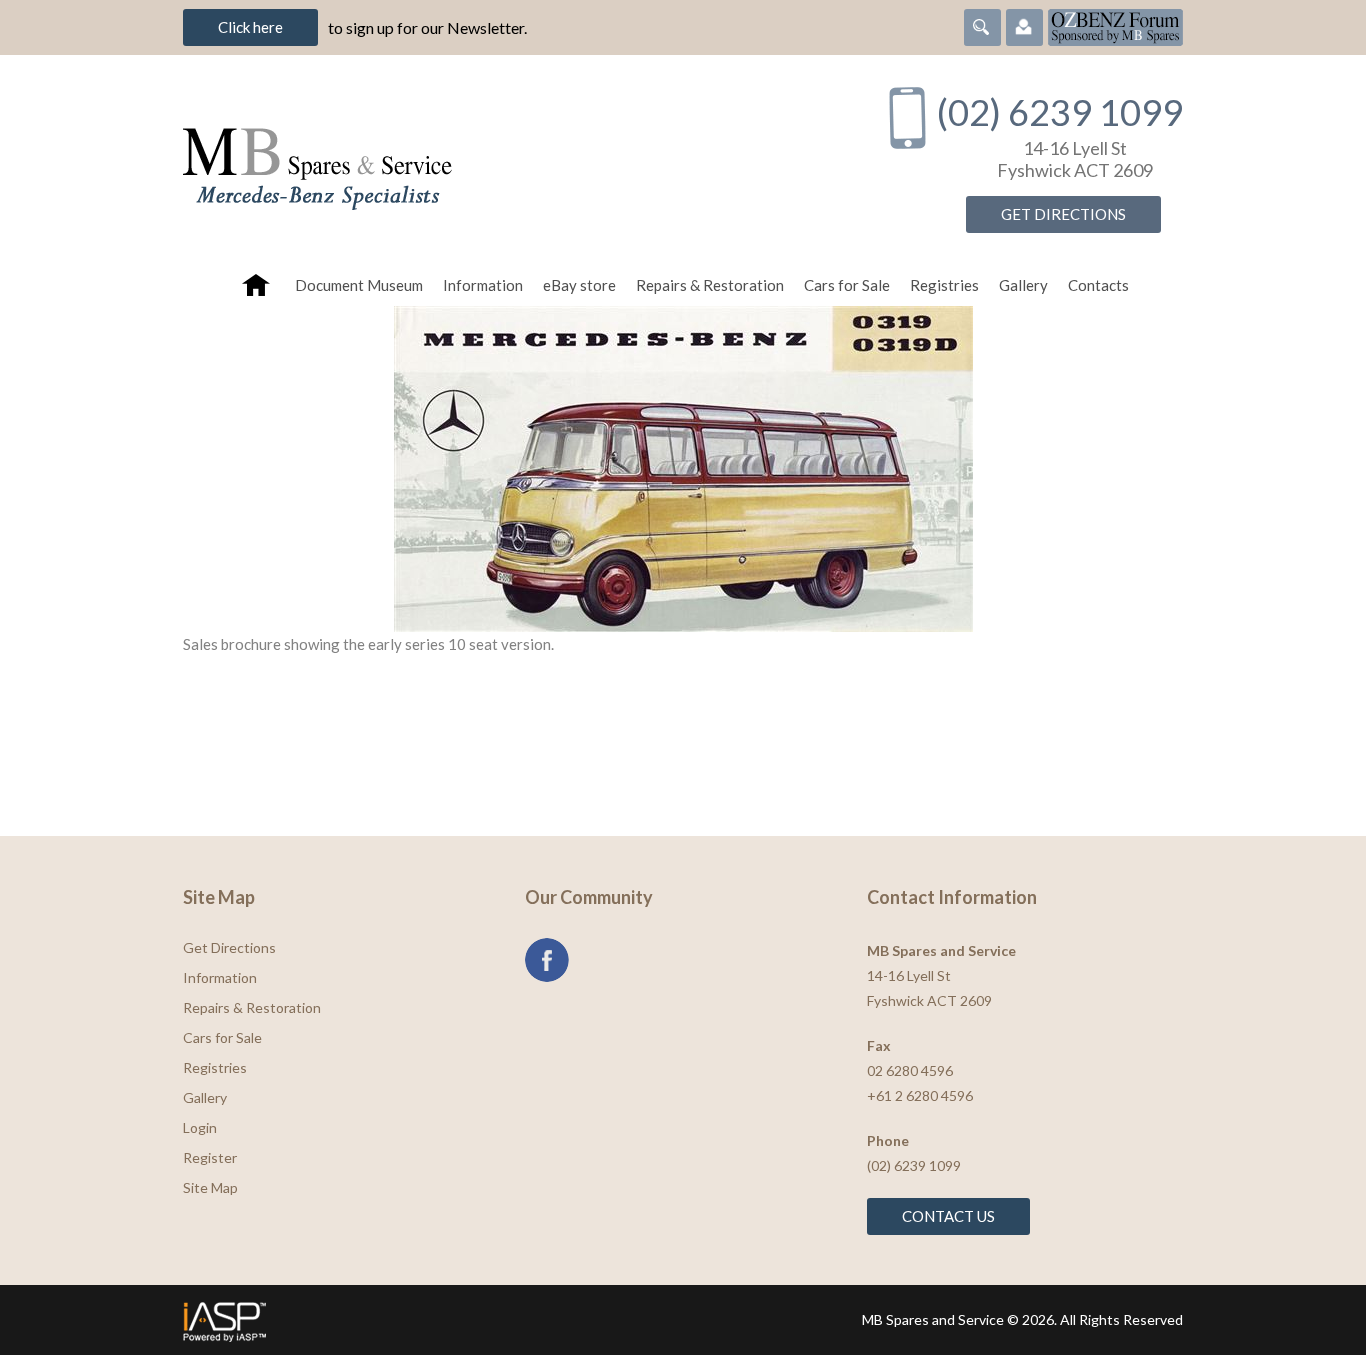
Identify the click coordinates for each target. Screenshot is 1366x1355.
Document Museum (359, 285)
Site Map (210, 1187)
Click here (250, 27)
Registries (944, 285)
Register (210, 1157)
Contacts (1098, 285)
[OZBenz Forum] (1115, 25)
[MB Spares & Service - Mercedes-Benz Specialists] (512, 159)
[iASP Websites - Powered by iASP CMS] (426, 1320)
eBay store (579, 285)
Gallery (1023, 285)
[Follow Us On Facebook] (547, 960)
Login (200, 1127)
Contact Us (948, 1216)
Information (483, 285)
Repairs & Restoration (710, 285)
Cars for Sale (847, 285)
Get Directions (1063, 214)
